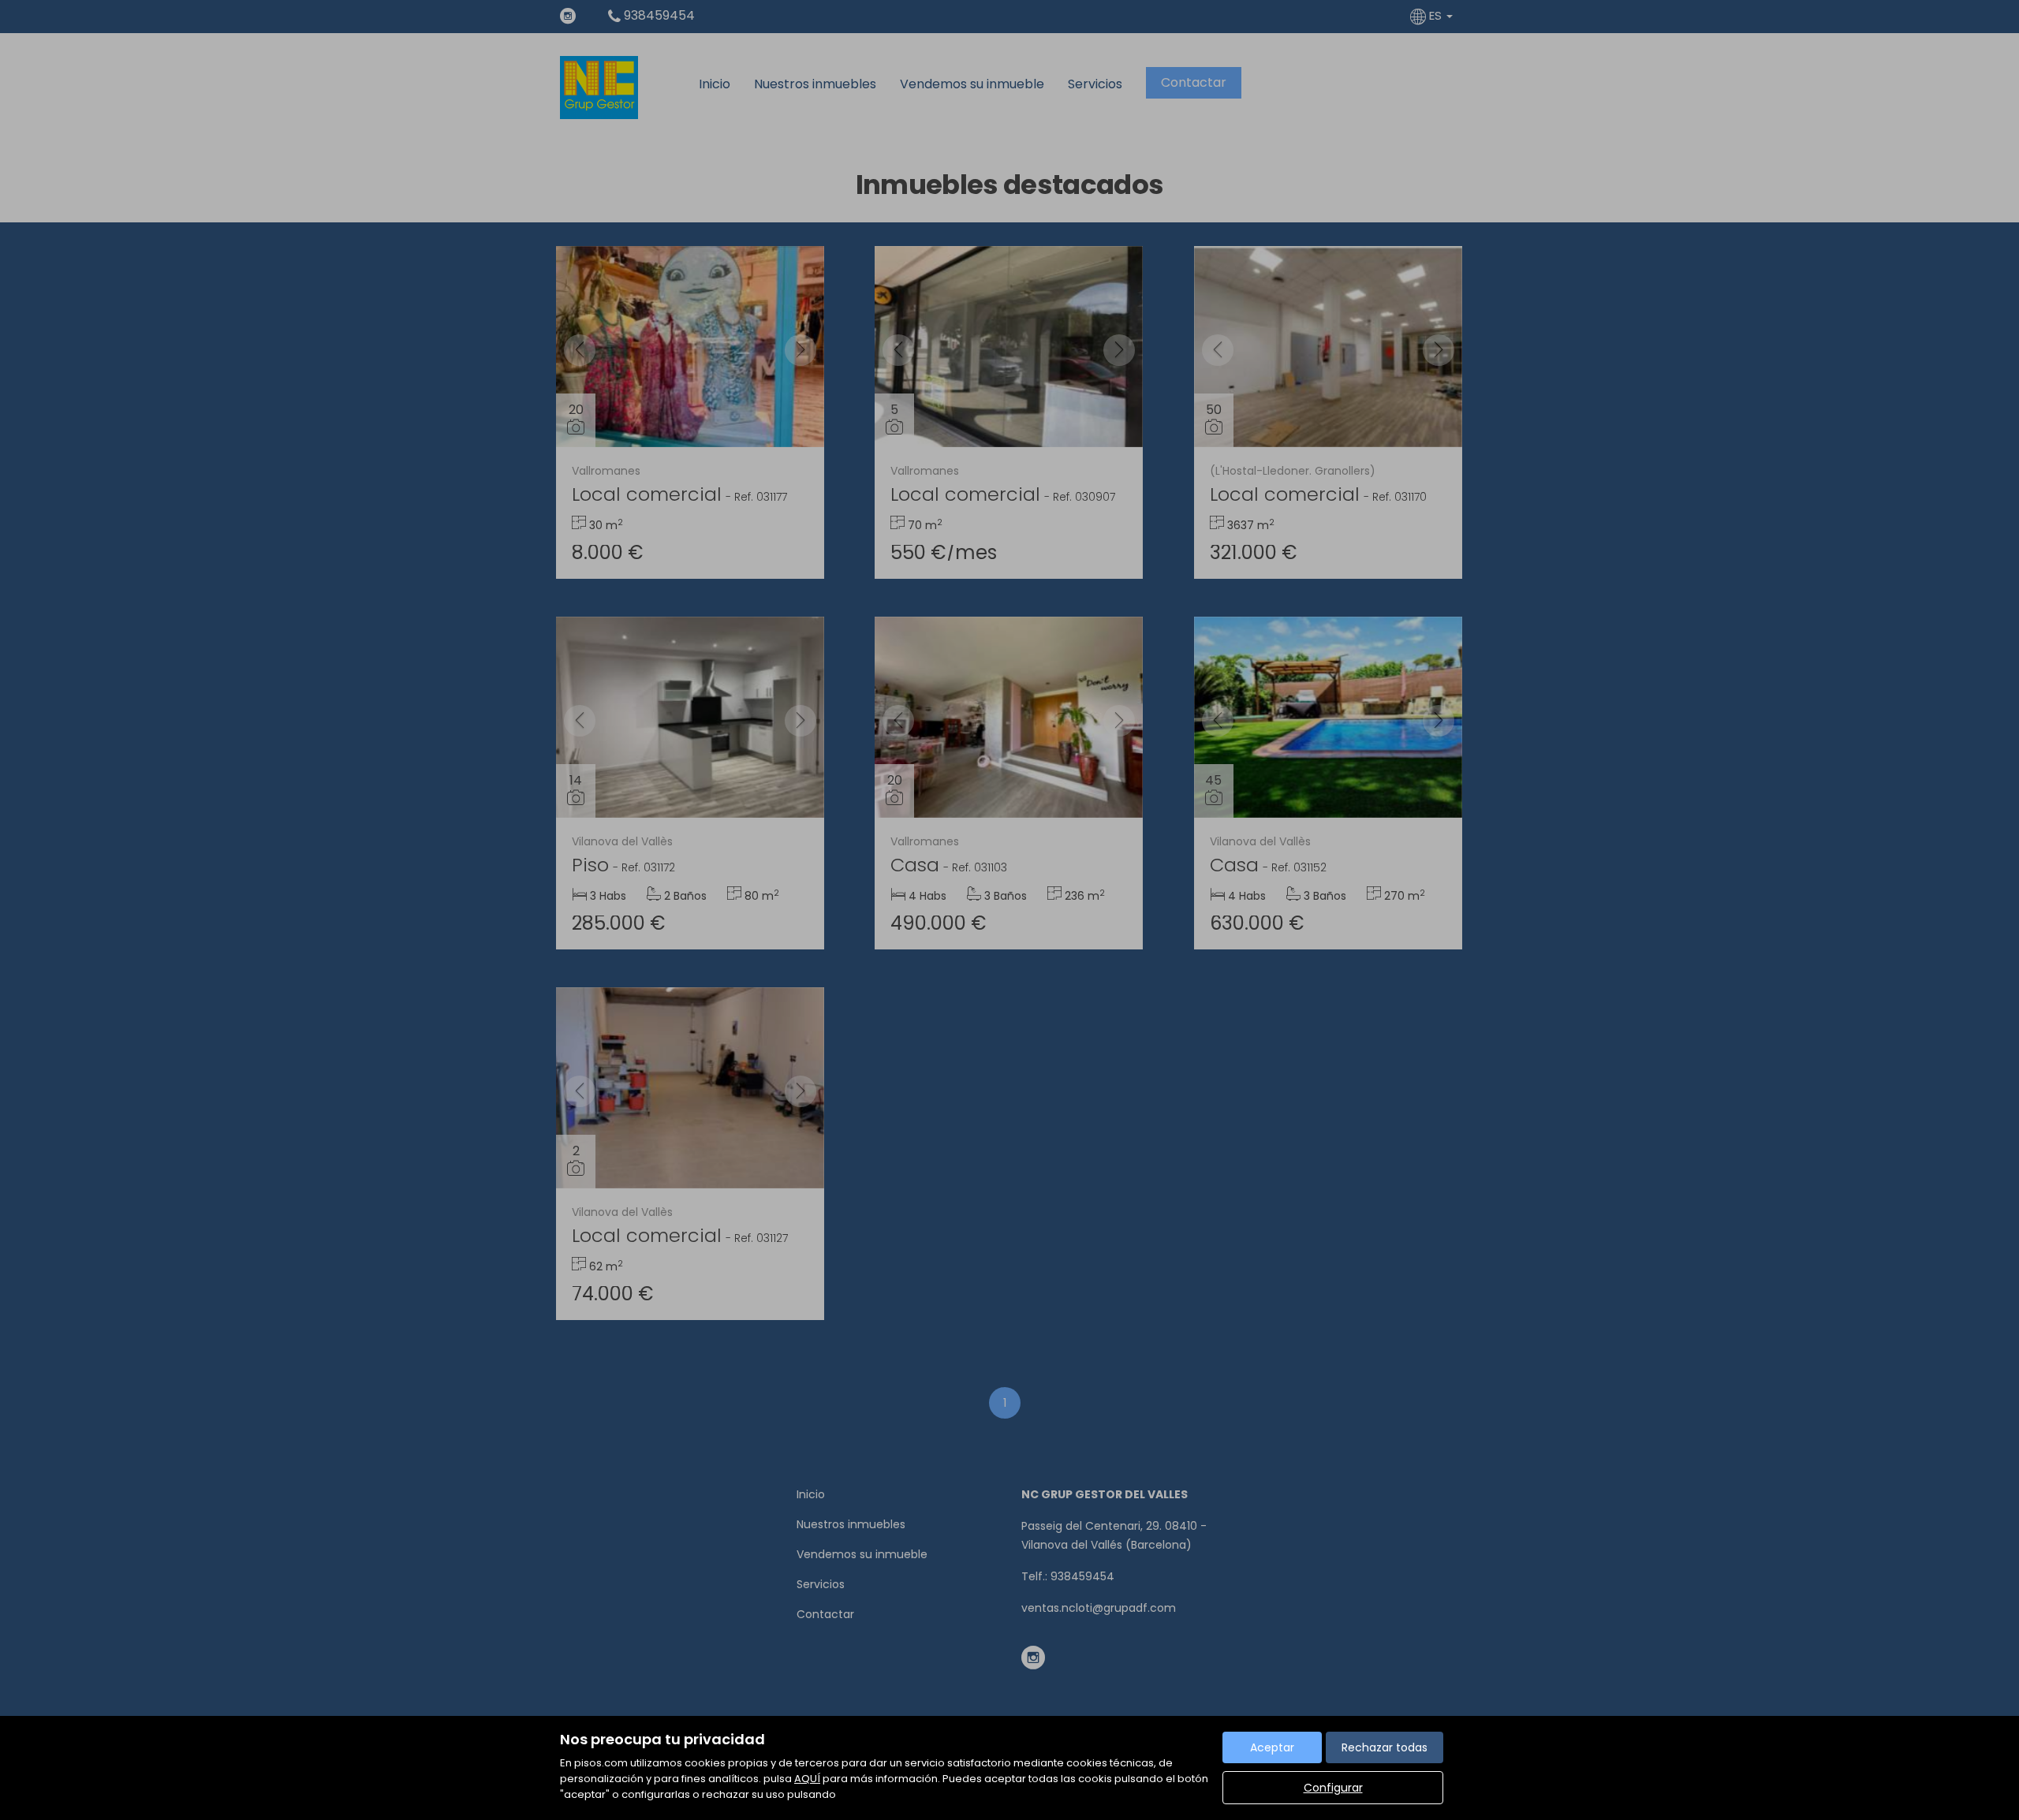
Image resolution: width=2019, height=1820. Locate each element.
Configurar (1333, 1788)
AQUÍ (807, 1779)
